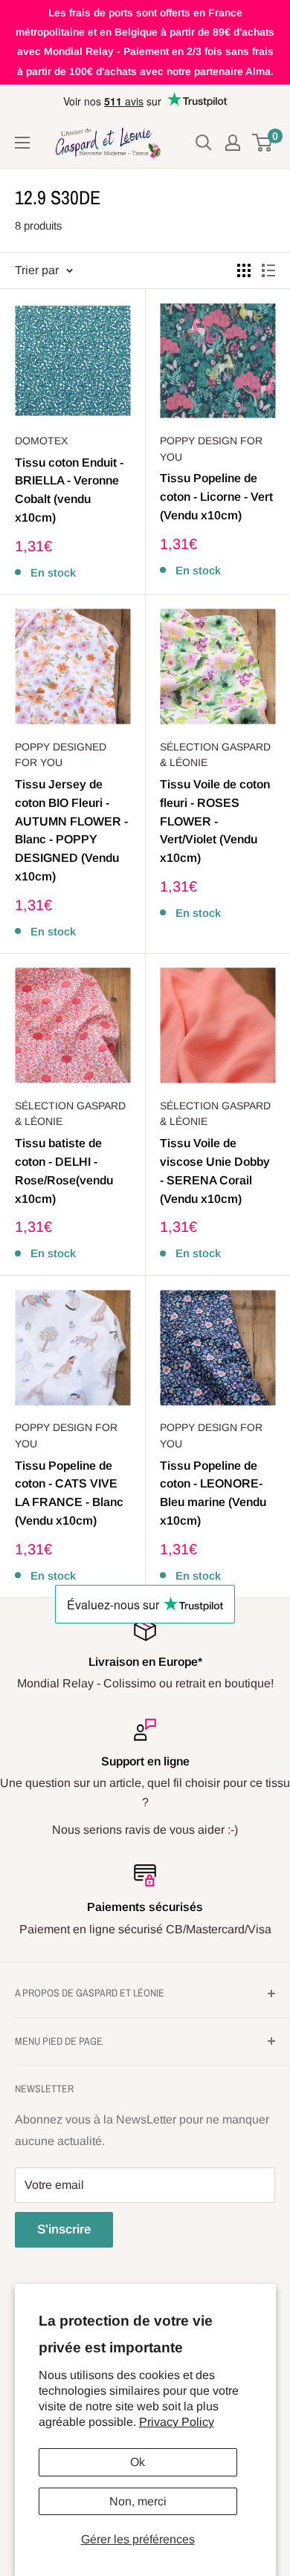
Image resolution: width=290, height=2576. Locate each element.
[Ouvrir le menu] (22, 143)
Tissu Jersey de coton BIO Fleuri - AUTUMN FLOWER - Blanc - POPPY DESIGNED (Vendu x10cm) (71, 830)
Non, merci (138, 2501)
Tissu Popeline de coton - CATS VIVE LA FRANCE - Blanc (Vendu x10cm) (69, 1493)
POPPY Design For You (211, 449)
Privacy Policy (177, 2422)
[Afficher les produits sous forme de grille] (244, 270)
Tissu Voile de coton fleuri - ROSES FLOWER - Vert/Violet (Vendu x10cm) (215, 821)
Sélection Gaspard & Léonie (215, 755)
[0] (263, 143)
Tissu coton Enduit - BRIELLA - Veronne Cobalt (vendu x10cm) (69, 490)
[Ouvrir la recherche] (204, 143)
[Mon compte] (233, 143)
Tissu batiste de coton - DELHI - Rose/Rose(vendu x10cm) (64, 1171)
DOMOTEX (41, 441)
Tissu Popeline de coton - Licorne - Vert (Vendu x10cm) (216, 497)
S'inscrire (64, 2229)
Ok (138, 2462)
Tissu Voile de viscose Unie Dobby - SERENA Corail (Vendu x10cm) (215, 1171)
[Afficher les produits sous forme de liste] (268, 270)
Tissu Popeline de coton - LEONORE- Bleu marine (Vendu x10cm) (213, 1493)
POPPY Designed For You (61, 755)
